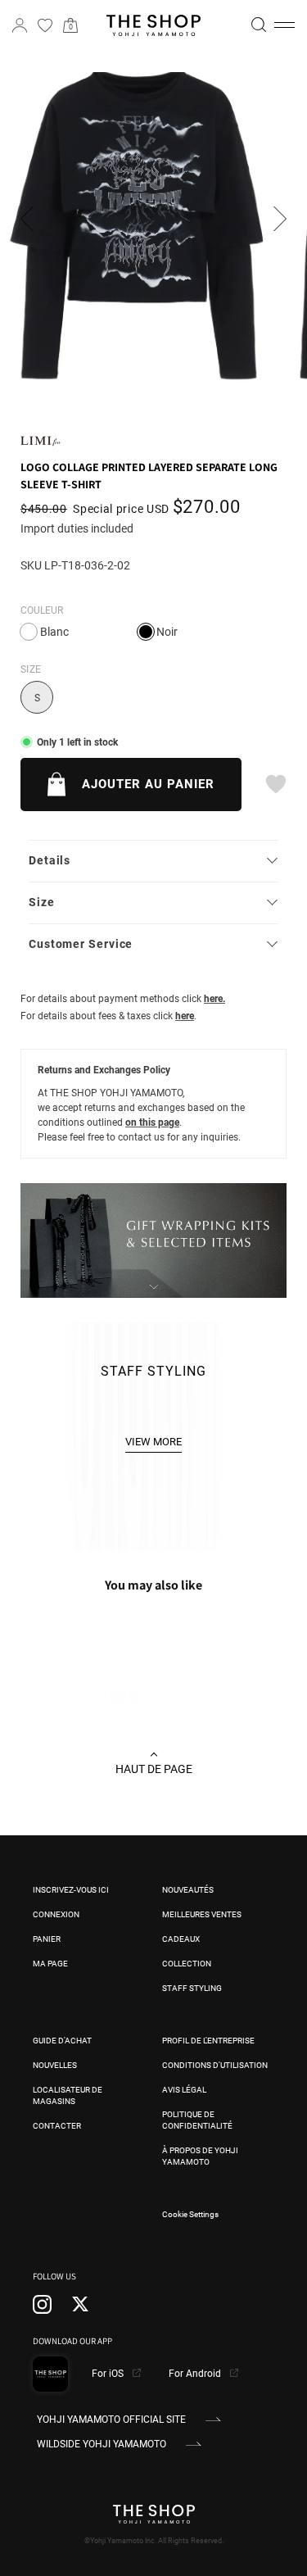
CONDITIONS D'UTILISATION (215, 2065)
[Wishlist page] (45, 25)
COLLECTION (187, 1964)
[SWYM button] (275, 784)
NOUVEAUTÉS (188, 1890)
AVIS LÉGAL (184, 2090)
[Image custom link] (153, 1289)
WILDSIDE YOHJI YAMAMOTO (102, 2444)
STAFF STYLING (192, 1988)
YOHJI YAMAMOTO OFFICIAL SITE (111, 2420)
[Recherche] (259, 25)
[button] (284, 25)
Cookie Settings (190, 2214)
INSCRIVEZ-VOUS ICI (71, 1890)
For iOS (109, 2374)
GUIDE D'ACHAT (62, 2041)
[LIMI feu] (41, 440)
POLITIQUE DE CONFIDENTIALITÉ (197, 2120)
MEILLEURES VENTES (202, 1914)
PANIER (47, 1939)
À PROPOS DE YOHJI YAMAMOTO (200, 2156)
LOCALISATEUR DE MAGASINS (68, 2095)
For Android (196, 2374)
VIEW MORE (153, 1442)
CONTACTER (57, 2126)
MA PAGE (50, 1964)
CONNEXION (56, 1914)
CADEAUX (181, 1939)
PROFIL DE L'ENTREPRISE (208, 2041)
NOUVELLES (55, 2065)
